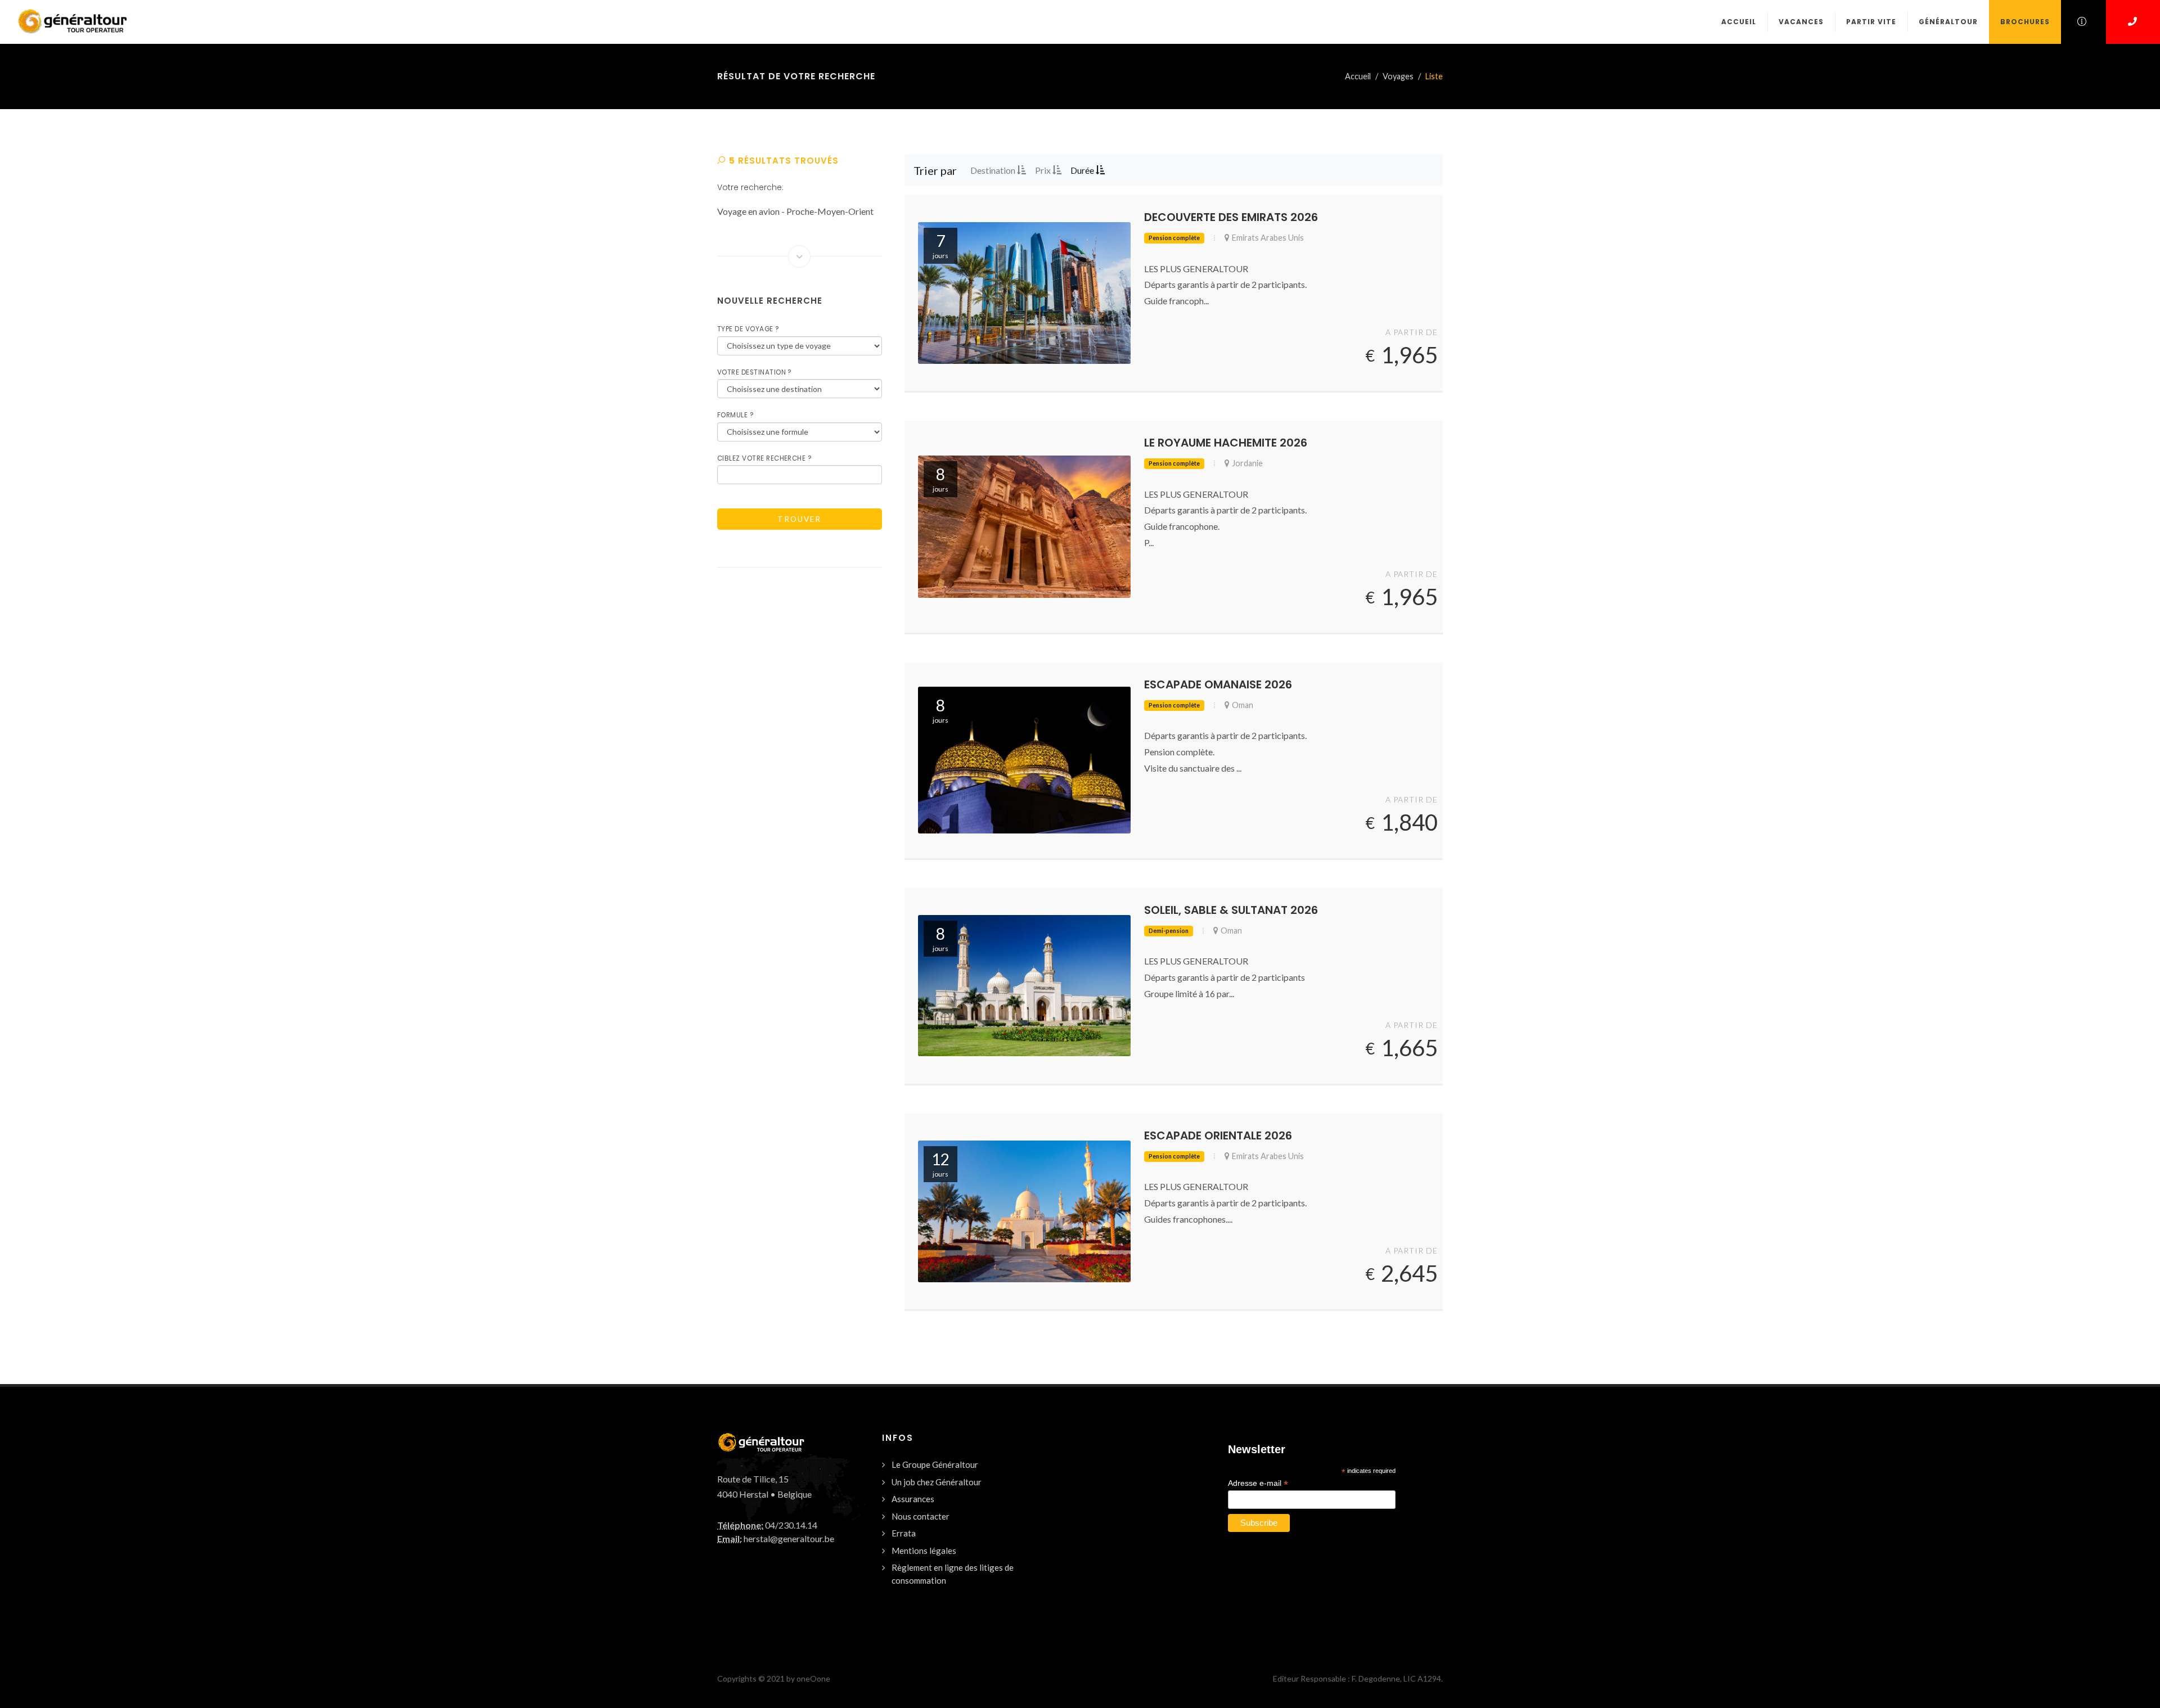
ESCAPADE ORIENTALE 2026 (1218, 1135)
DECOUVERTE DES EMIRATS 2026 (1231, 217)
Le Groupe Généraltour (935, 1464)
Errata (904, 1533)
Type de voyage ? (748, 329)
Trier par (935, 170)
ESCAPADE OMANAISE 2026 (1218, 684)
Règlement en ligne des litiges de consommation (953, 1574)
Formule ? (735, 415)
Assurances (913, 1499)
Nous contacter (921, 1516)
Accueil (1358, 76)
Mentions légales (924, 1551)
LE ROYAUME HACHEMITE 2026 (1226, 443)
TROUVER (799, 519)
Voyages (1398, 76)
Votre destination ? (755, 372)
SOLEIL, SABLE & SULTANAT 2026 (1231, 910)
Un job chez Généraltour (937, 1482)
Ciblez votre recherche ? (764, 458)
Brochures (2025, 22)
